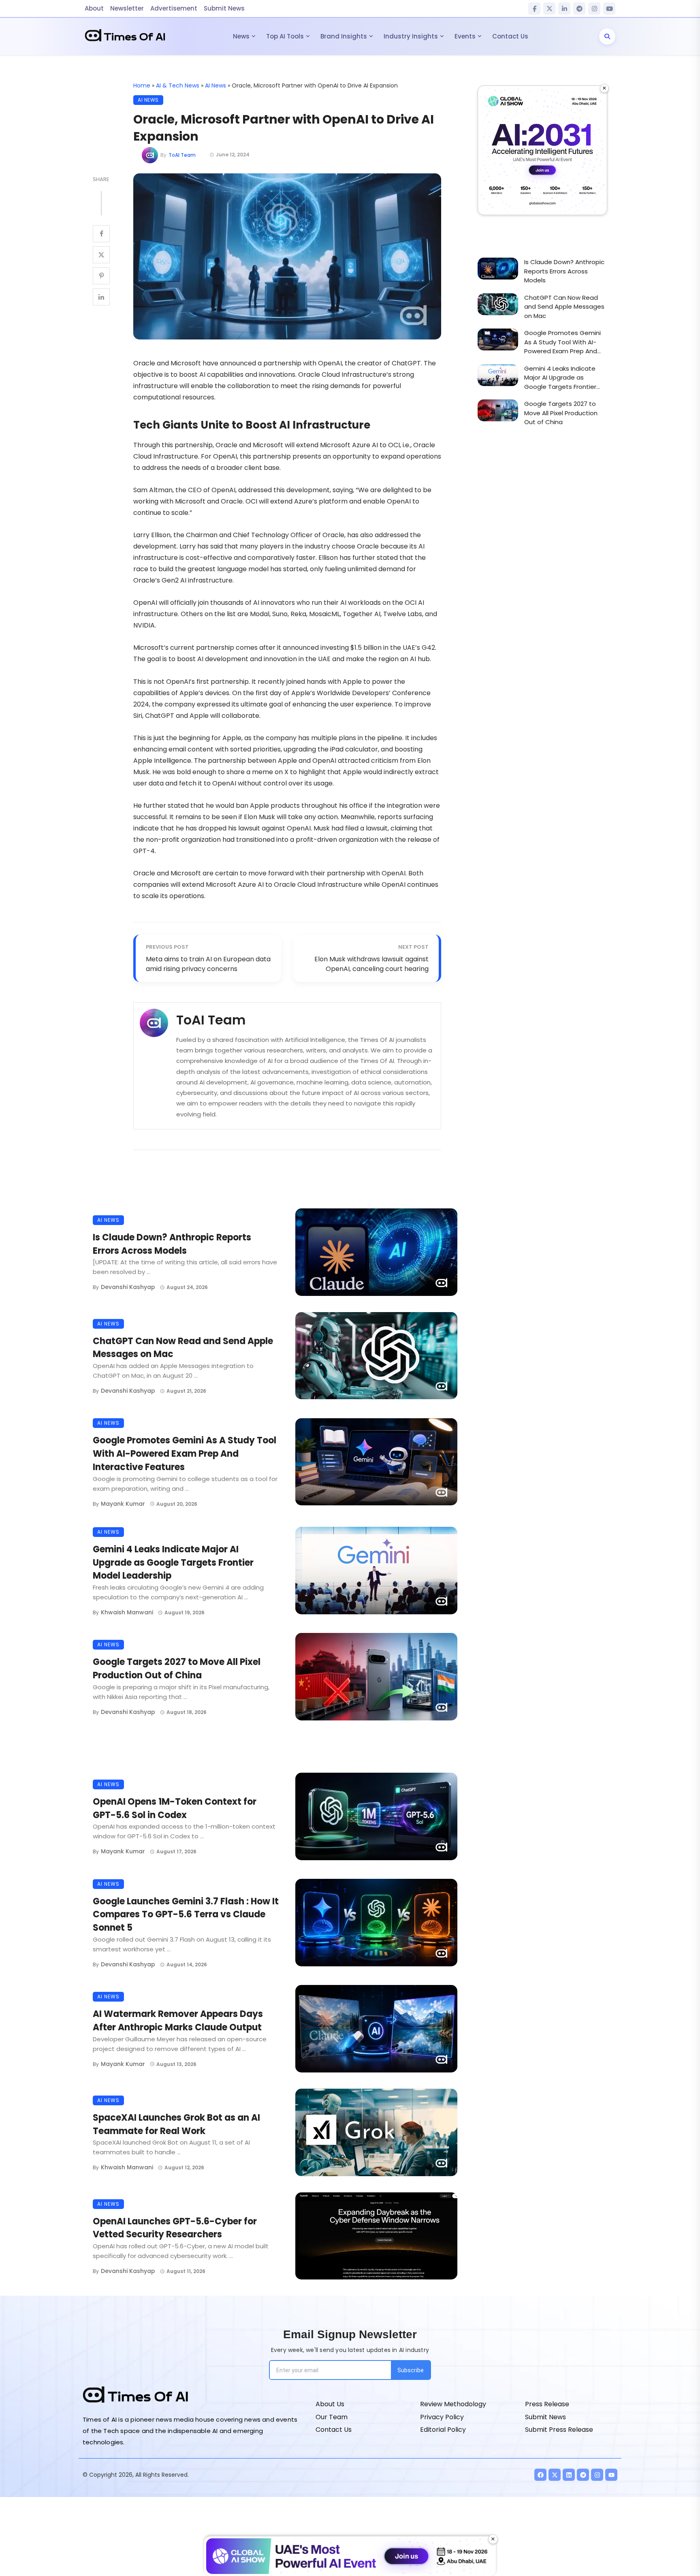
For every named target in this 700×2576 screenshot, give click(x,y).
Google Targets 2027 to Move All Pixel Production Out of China (177, 1669)
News (241, 36)
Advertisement (174, 8)
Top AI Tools (285, 36)
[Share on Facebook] (101, 234)
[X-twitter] (555, 2475)
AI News (216, 85)
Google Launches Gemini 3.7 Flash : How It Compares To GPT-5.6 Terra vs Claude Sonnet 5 (186, 1915)
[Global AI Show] (542, 150)
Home (142, 85)
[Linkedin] (569, 2475)
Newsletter (127, 8)
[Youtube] (611, 2475)
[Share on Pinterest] (101, 276)
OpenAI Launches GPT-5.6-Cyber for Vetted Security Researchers (175, 2228)
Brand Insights (344, 36)
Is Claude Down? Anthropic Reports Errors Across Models (172, 1244)
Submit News (224, 8)
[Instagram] (594, 9)
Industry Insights (411, 36)
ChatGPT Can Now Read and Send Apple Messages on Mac (183, 1348)
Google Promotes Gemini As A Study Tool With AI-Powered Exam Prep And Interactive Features (185, 1454)
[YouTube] (609, 9)
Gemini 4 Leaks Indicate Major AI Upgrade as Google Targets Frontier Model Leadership (173, 1563)
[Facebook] (534, 9)
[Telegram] (579, 9)
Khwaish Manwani (127, 1612)
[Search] (607, 36)
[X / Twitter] (549, 9)
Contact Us (510, 36)
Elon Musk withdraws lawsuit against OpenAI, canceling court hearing (371, 964)
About (94, 8)
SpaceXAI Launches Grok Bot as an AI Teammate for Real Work (176, 2124)
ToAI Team (182, 155)
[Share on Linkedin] (101, 297)
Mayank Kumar (123, 1504)
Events (465, 36)
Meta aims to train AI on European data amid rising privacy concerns (208, 964)
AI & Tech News (178, 85)
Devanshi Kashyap (128, 1287)
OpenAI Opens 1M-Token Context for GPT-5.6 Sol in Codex (175, 1808)
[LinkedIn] (564, 9)
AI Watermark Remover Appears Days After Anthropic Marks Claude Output (178, 2021)
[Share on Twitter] (101, 255)
